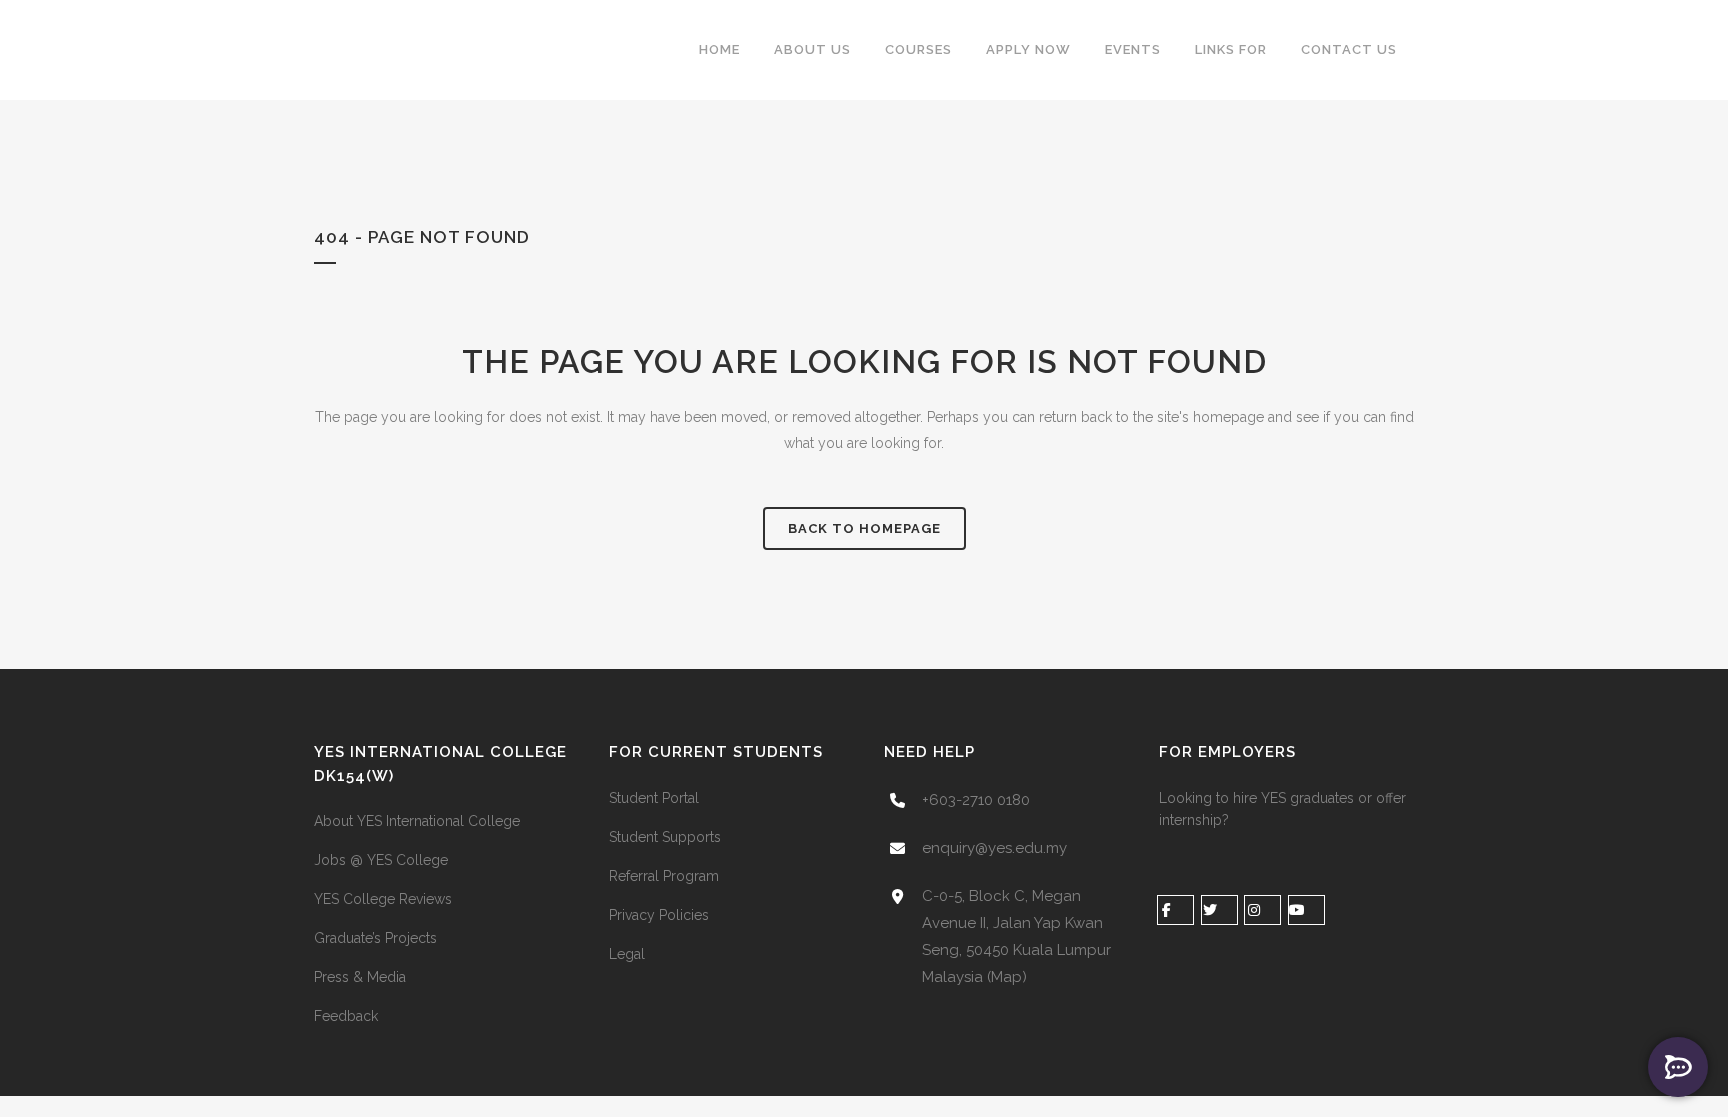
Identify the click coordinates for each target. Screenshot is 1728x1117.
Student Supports (665, 837)
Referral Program (664, 876)
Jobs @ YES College (381, 860)
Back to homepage (864, 528)
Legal (627, 954)
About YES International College (417, 821)
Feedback (346, 1016)
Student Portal (654, 798)
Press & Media (360, 977)
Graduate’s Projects (375, 938)
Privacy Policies (659, 915)
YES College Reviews (383, 899)
